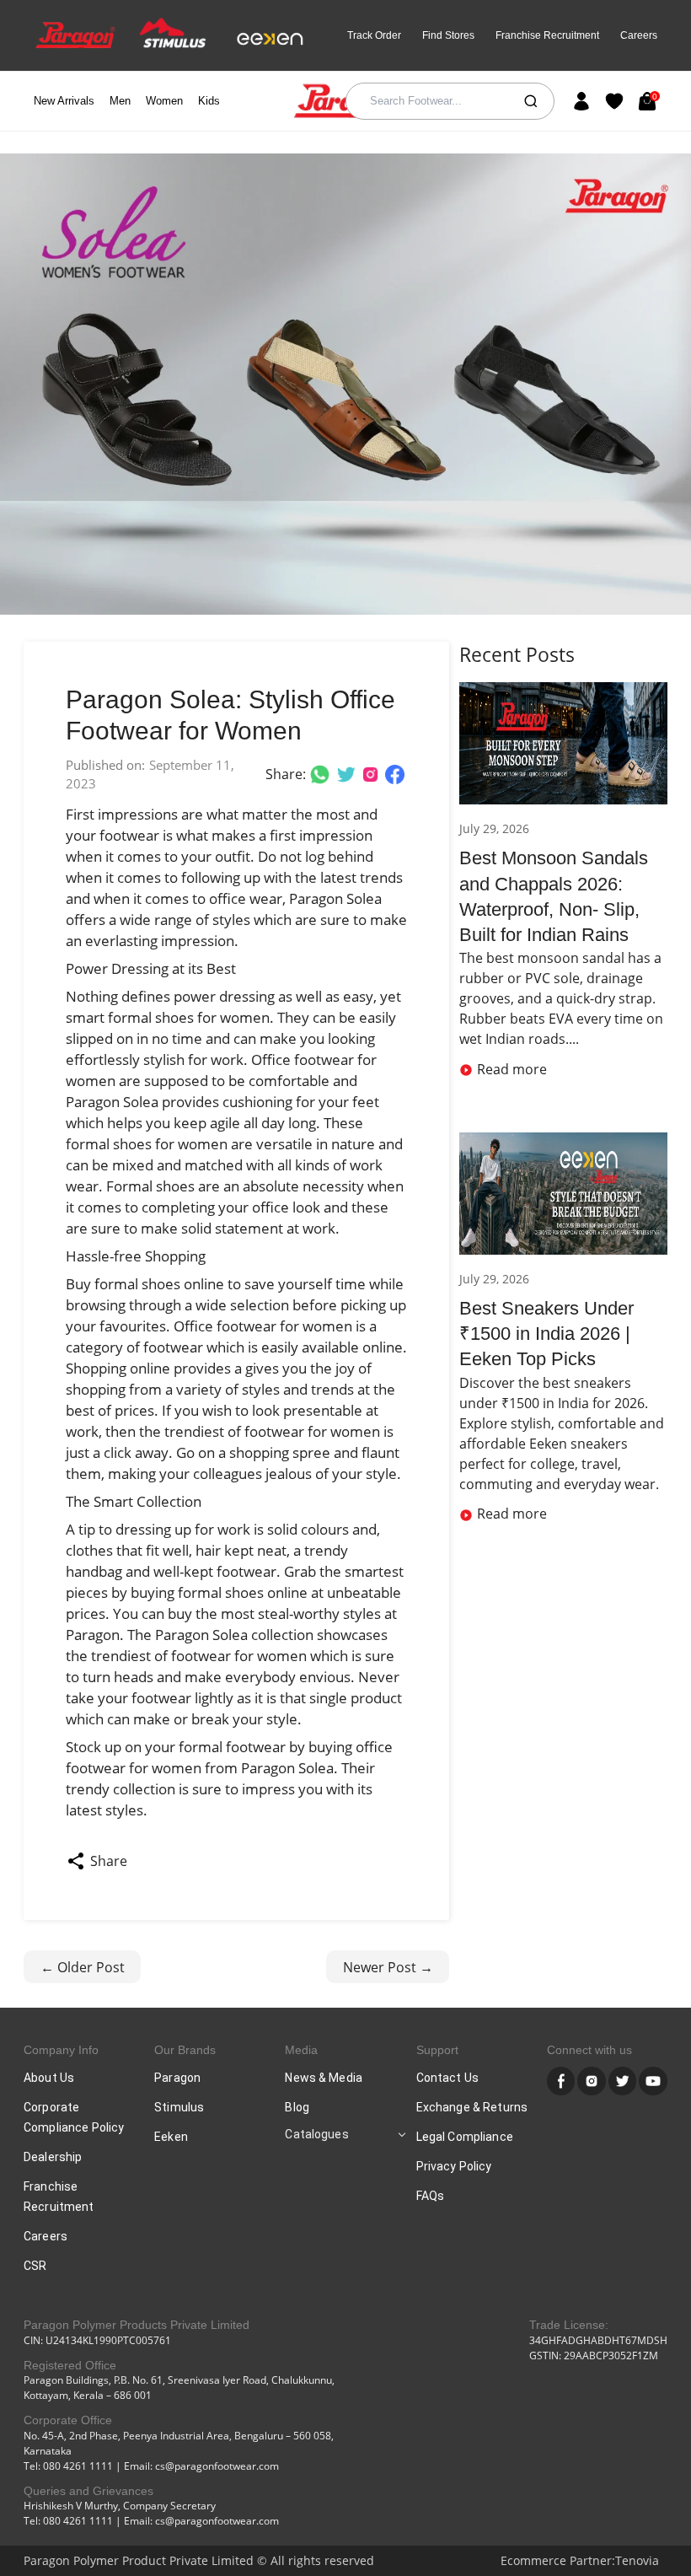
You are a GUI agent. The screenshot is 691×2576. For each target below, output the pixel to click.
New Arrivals (64, 101)
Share (109, 1861)
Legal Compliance (465, 2137)
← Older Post (83, 1967)
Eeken (171, 2137)
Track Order (374, 35)
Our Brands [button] (185, 2050)
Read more (512, 1069)
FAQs (431, 2196)
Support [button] (437, 2050)
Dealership (53, 2157)
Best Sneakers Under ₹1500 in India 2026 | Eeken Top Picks (546, 1334)
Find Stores (448, 35)
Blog (297, 2107)
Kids (209, 101)
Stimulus (179, 2107)
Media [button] (301, 2050)
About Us (49, 2078)
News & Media (324, 2078)
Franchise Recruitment (547, 35)
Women (164, 101)
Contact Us (447, 2078)
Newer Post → (388, 1967)
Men (120, 101)
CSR (35, 2266)
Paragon (177, 2078)
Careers (639, 35)
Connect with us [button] (589, 2050)
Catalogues (316, 2134)
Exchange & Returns (472, 2107)
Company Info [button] (61, 2050)
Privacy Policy (454, 2166)
